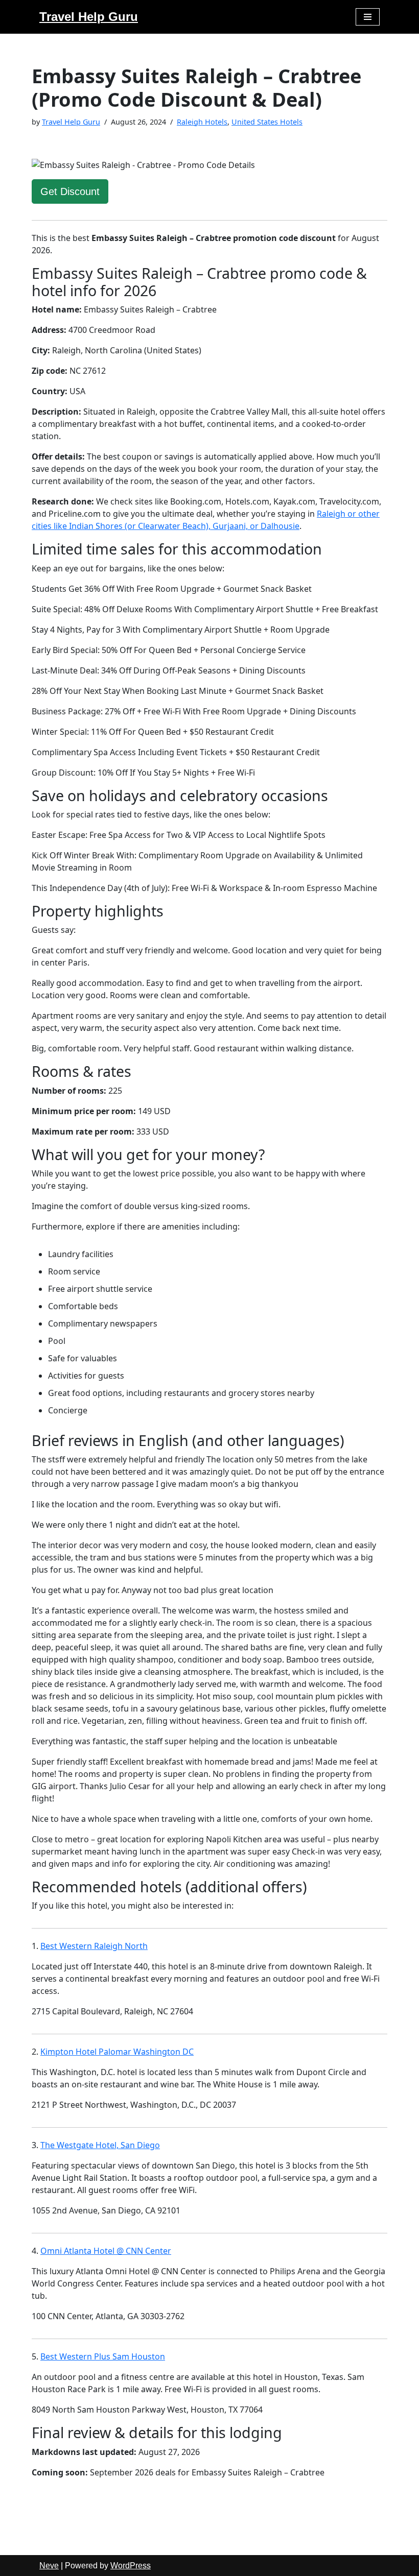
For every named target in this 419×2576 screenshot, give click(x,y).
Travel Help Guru (71, 122)
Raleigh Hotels (202, 122)
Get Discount (70, 191)
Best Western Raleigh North (94, 1946)
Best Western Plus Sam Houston (103, 2356)
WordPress (131, 2566)
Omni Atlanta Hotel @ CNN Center (106, 2251)
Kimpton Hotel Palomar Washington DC (117, 2052)
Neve (49, 2566)
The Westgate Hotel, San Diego (100, 2145)
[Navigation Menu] (368, 17)
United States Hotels (267, 122)
